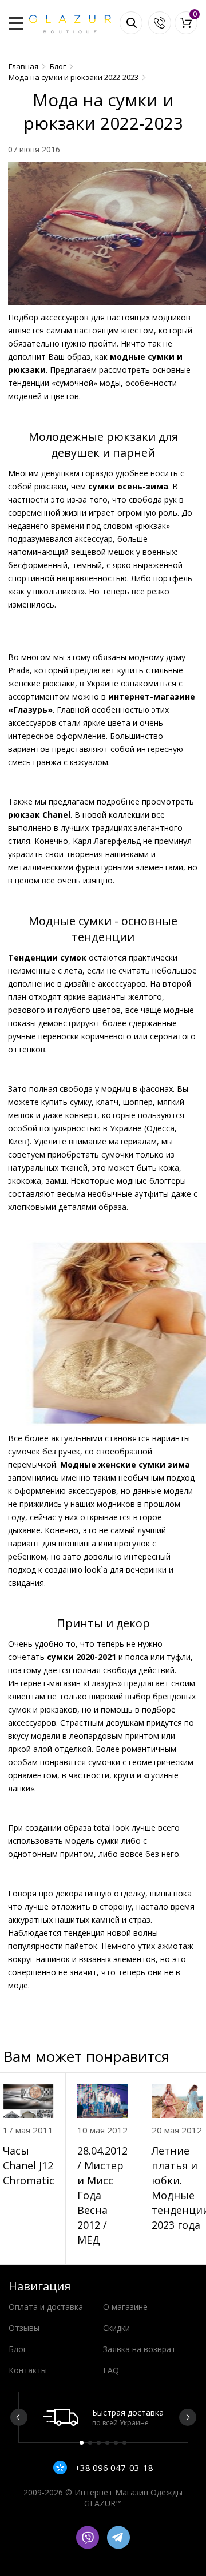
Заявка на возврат (139, 2349)
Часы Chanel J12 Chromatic (29, 2165)
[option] (103, 2417)
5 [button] (116, 2443)
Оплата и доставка (46, 2307)
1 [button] (82, 2443)
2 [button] (90, 2443)
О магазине (125, 2307)
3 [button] (99, 2443)
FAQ (111, 2370)
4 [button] (107, 2443)
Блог (18, 2349)
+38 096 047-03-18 (113, 2468)
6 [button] (124, 2443)
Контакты (28, 2370)
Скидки (116, 2328)
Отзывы (24, 2328)
